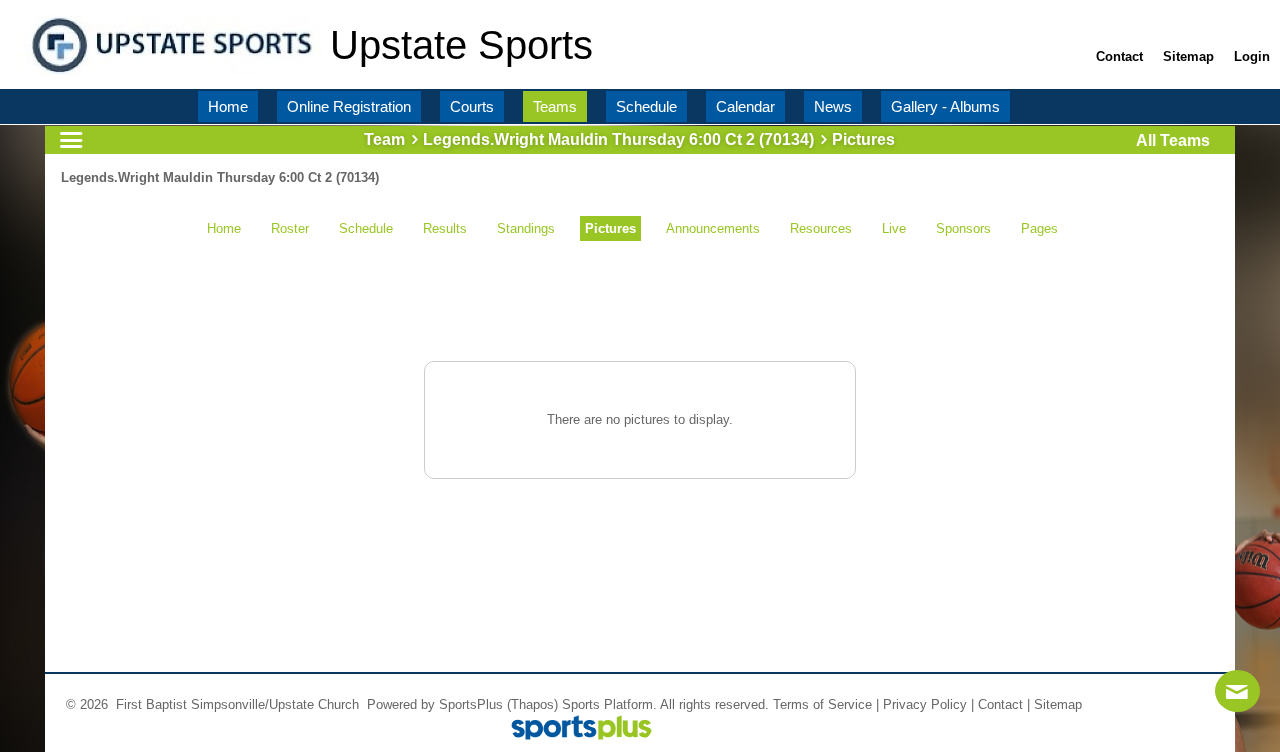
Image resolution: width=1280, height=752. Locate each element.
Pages (1039, 228)
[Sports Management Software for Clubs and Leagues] (573, 729)
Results (445, 228)
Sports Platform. (609, 704)
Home (224, 228)
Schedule (366, 228)
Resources (821, 228)
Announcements (713, 228)
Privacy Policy (925, 704)
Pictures (610, 228)
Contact (1000, 704)
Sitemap (1058, 704)
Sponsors (963, 228)
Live (894, 228)
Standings (526, 228)
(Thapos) (532, 704)
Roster (290, 228)
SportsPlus (471, 704)
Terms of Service (822, 704)
